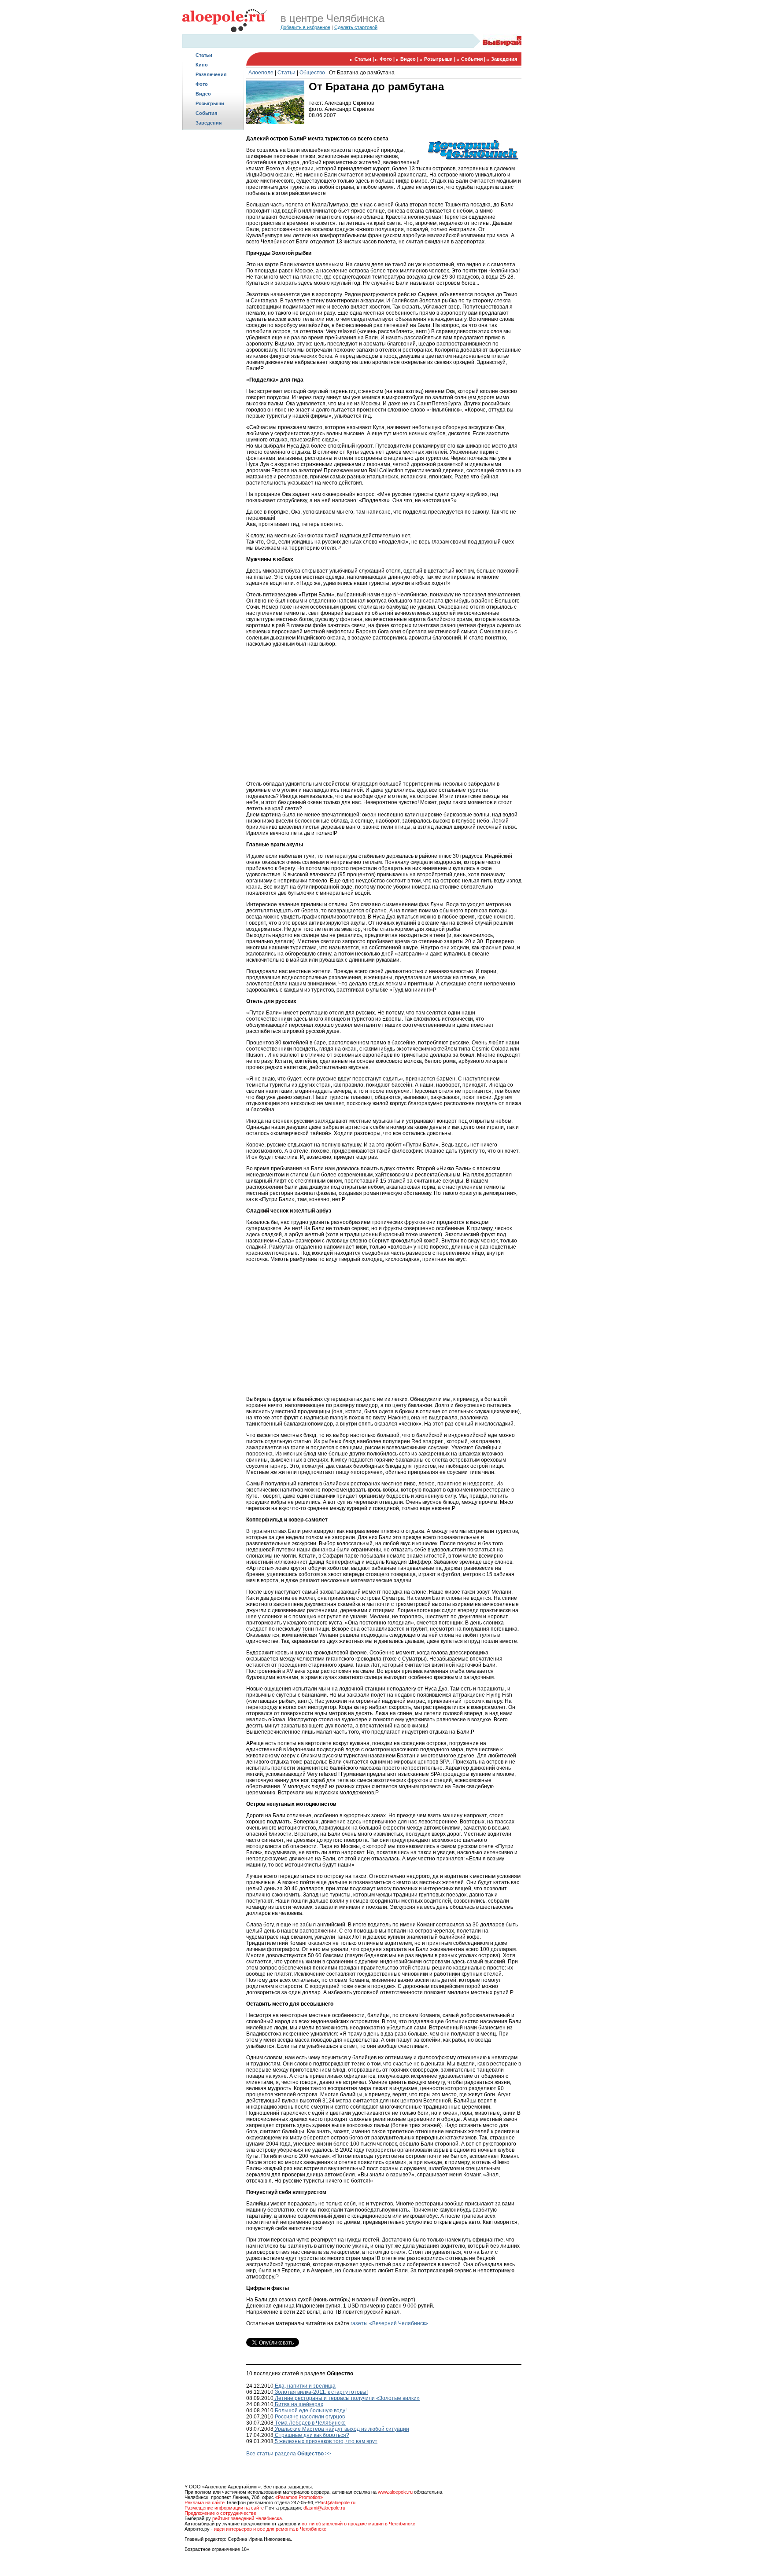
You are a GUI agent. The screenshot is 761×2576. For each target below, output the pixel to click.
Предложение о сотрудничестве (220, 2513)
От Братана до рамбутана (362, 73)
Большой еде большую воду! (310, 2411)
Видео (203, 94)
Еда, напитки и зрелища (305, 2386)
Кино (202, 65)
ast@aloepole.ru (338, 2503)
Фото (202, 84)
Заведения (209, 123)
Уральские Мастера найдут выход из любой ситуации (341, 2429)
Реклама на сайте (205, 2503)
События (206, 113)
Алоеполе (261, 73)
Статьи (204, 55)
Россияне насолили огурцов (309, 2417)
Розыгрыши (210, 103)
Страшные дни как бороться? (311, 2435)
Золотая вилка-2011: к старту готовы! (321, 2392)
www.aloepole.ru (395, 2492)
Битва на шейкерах (298, 2404)
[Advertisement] (213, 271)
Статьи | (365, 59)
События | (474, 59)
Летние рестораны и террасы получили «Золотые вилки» (347, 2398)
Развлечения (211, 74)
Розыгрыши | (440, 59)
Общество (312, 73)
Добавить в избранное (305, 27)
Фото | (388, 59)
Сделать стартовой (356, 27)
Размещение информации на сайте (224, 2508)
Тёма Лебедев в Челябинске (310, 2423)
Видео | (410, 59)
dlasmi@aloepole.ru (324, 2508)
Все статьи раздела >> (289, 2454)
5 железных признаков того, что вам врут (325, 2441)
